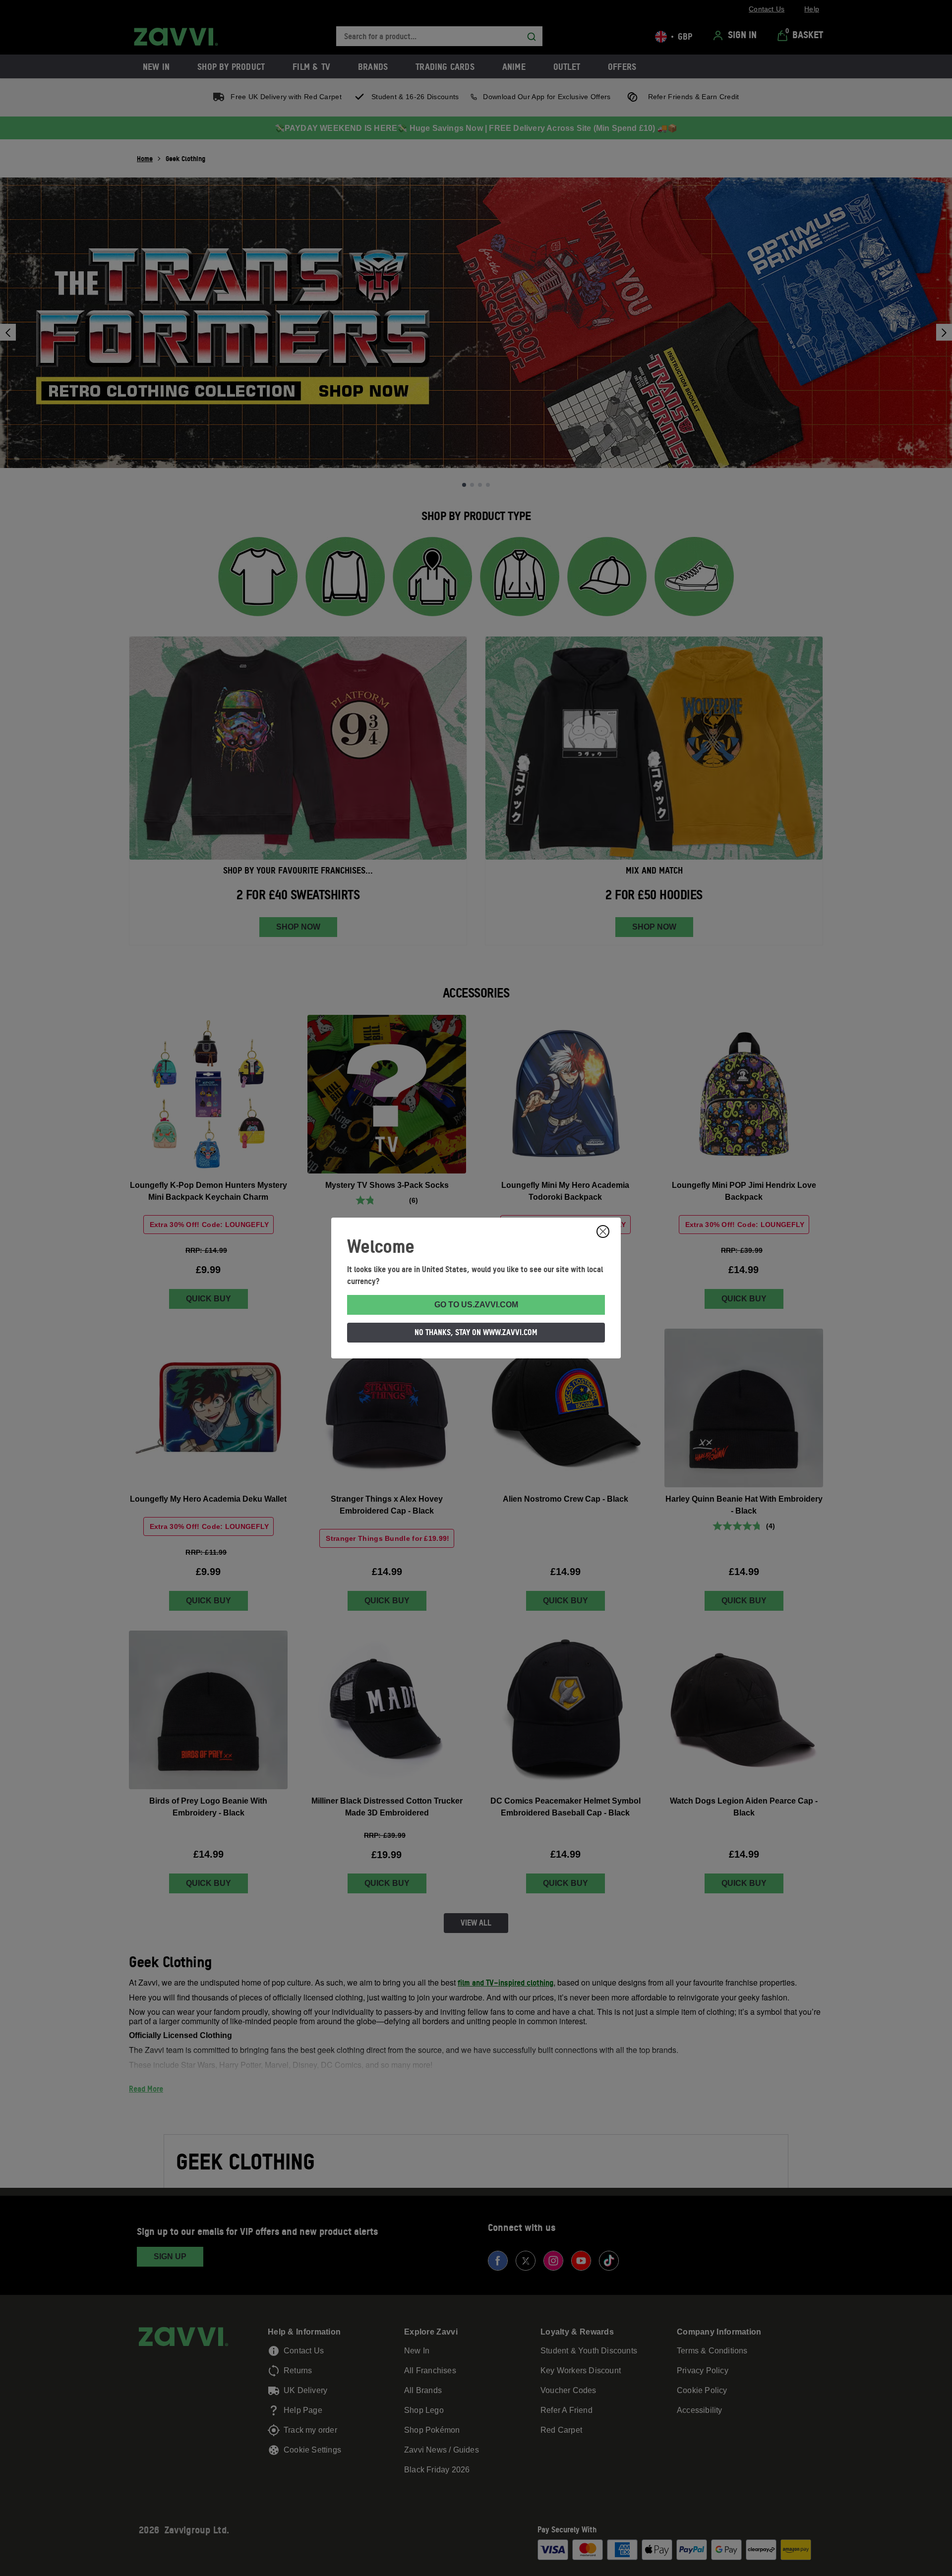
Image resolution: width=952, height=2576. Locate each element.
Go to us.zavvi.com (476, 1305)
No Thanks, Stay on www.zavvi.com (476, 1332)
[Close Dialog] (603, 1231)
